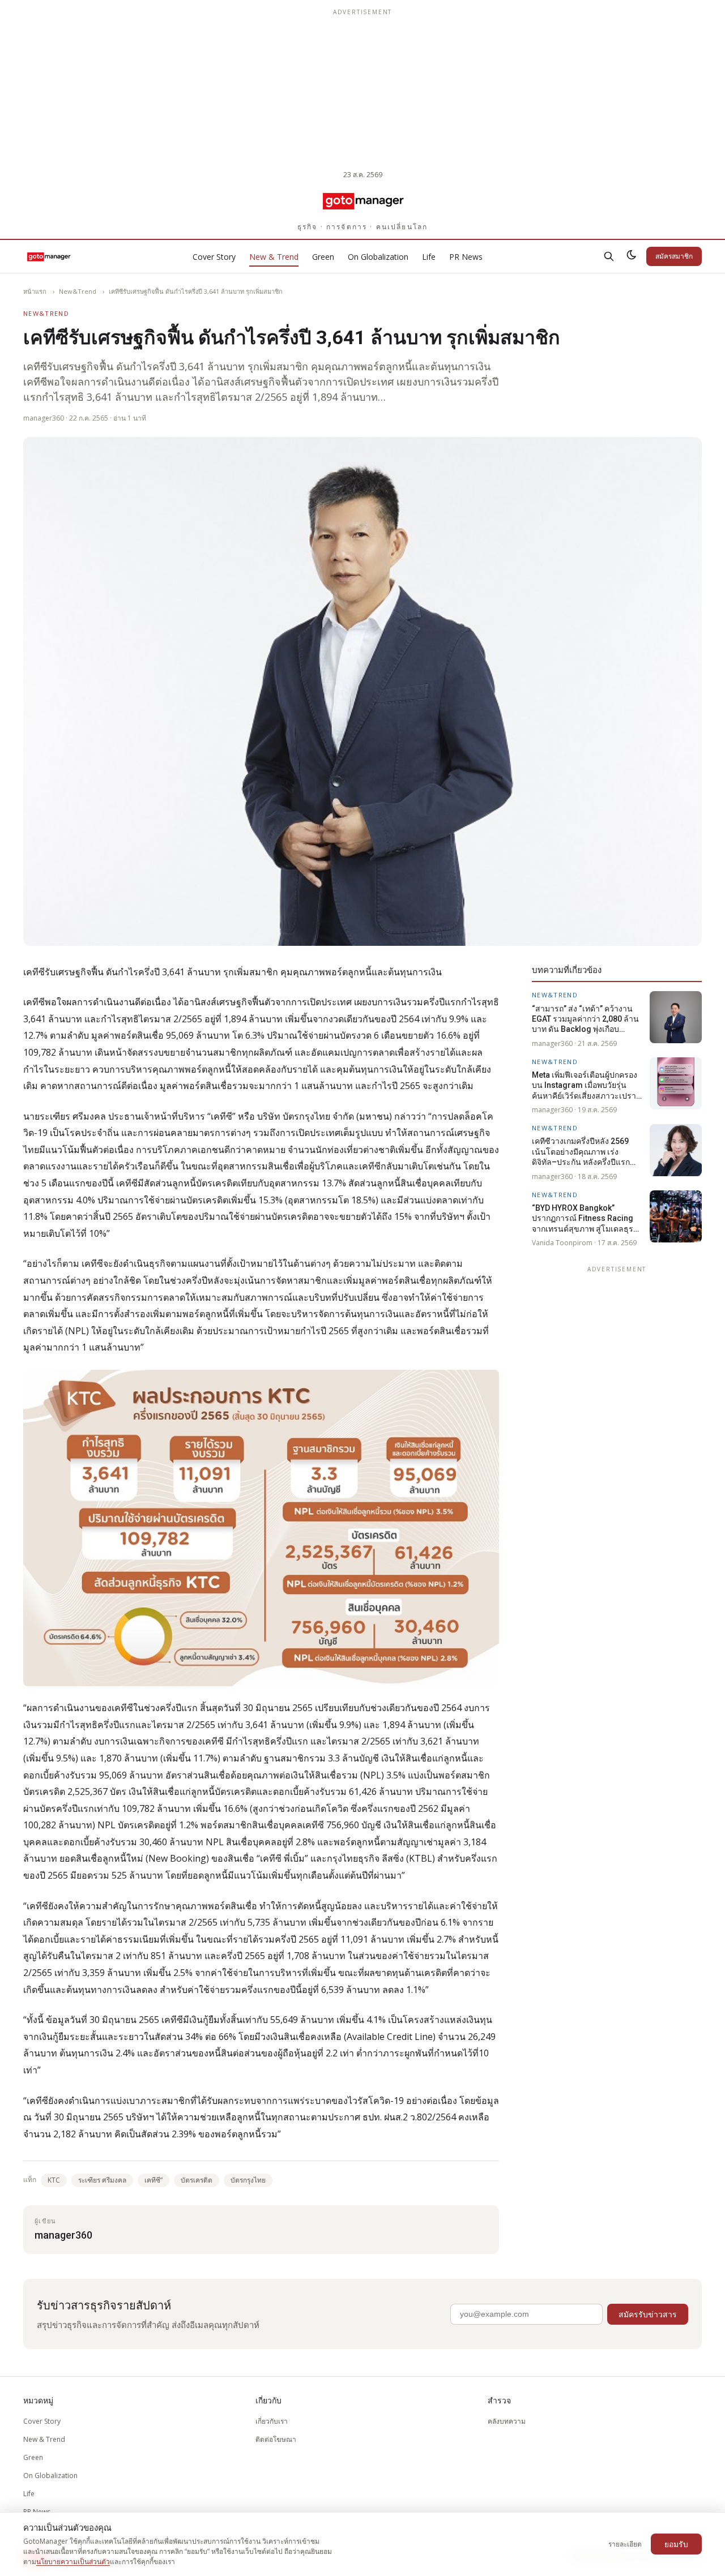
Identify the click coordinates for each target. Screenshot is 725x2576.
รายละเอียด (625, 2544)
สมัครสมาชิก (674, 256)
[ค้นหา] (609, 256)
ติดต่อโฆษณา (276, 2439)
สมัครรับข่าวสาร (648, 2314)
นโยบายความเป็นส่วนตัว (73, 2562)
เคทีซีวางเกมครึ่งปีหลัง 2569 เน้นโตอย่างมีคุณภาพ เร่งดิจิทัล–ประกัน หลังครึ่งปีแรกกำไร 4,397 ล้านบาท (581, 1152)
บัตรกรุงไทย (248, 2180)
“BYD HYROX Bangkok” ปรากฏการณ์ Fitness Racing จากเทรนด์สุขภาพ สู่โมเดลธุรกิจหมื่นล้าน (587, 1218)
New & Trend (274, 257)
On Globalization (378, 257)
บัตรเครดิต (197, 2180)
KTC (54, 2180)
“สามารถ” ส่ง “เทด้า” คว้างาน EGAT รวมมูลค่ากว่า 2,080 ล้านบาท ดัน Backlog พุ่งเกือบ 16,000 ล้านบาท (585, 1019)
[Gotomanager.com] (363, 200)
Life (429, 257)
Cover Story (214, 257)
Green (323, 257)
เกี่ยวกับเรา (272, 2421)
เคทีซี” (153, 2180)
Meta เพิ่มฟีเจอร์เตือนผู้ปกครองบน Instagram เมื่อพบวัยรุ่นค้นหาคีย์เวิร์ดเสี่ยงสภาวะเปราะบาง (586, 1086)
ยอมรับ (676, 2544)
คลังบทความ (507, 2421)
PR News (466, 257)
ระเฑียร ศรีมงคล (102, 2180)
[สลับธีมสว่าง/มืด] (632, 256)
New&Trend (78, 291)
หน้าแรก (35, 291)
